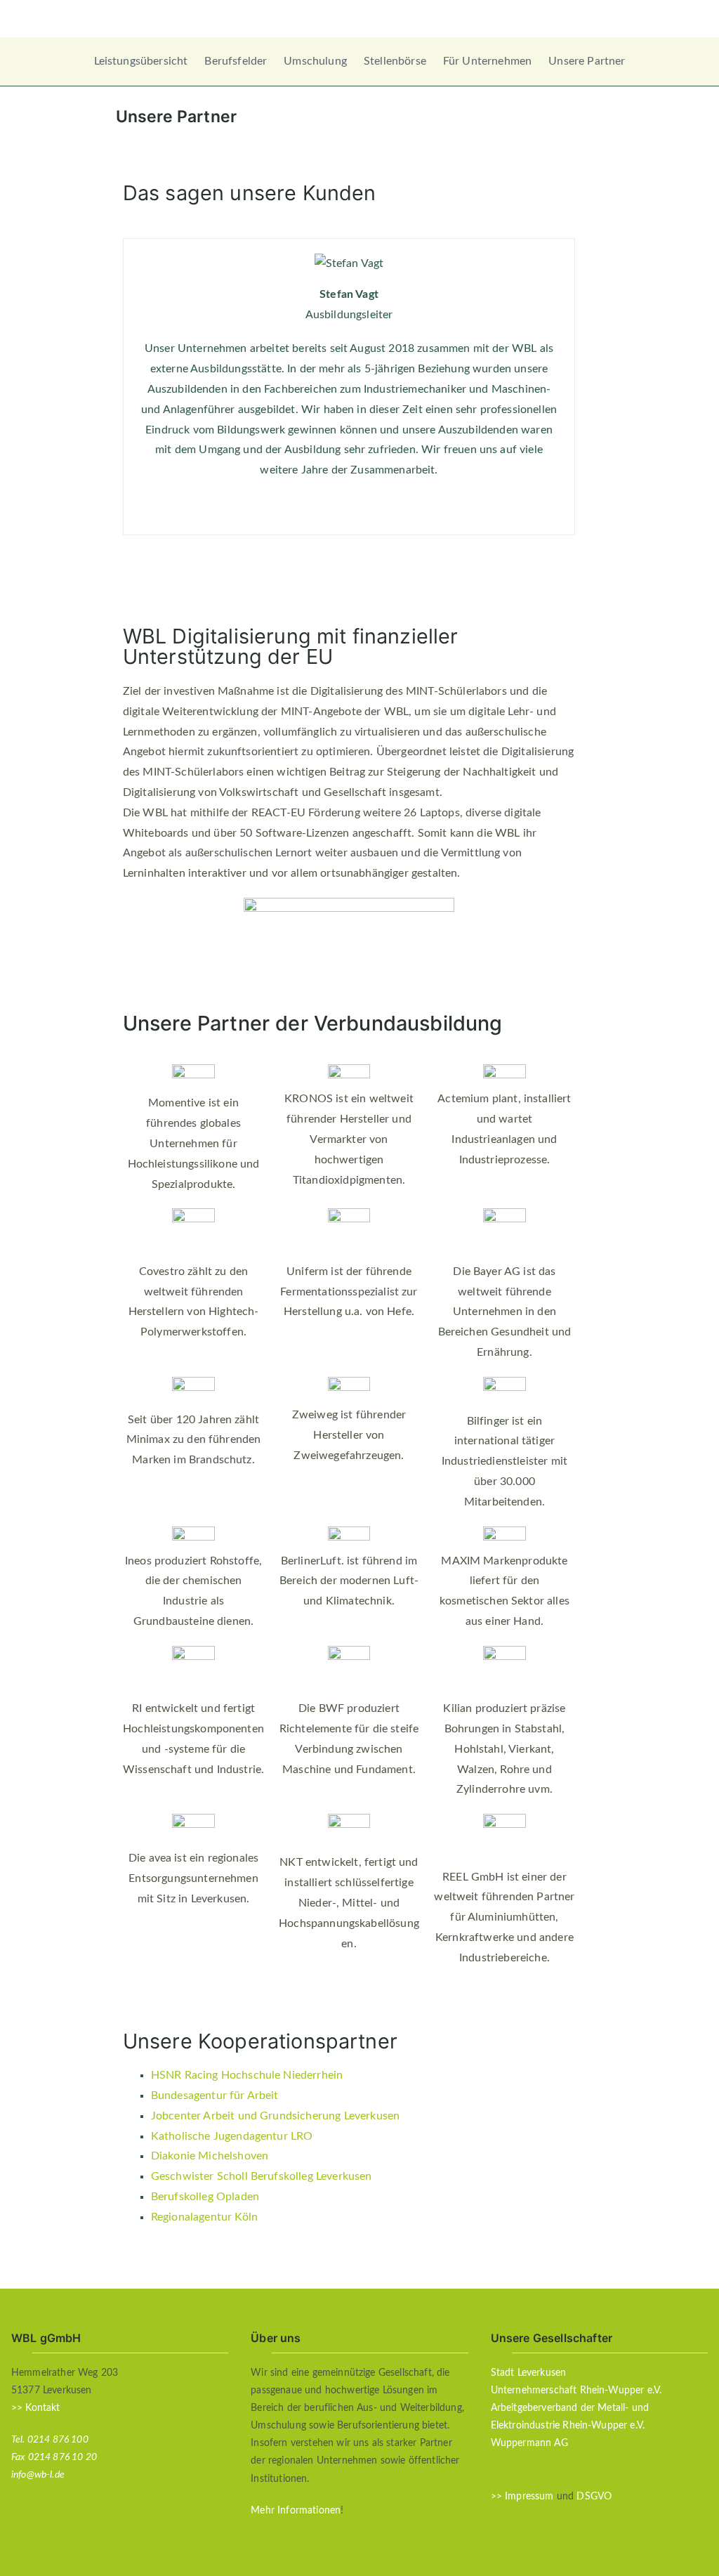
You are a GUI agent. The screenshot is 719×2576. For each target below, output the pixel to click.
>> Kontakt (36, 2408)
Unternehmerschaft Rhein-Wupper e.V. (576, 2391)
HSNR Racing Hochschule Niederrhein (247, 2075)
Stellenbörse (395, 61)
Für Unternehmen (487, 61)
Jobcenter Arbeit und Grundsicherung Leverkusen (275, 2116)
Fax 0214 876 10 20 (54, 2457)
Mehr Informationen (296, 2511)
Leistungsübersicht (141, 61)
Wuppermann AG (529, 2443)
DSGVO (594, 2497)
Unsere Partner (587, 61)
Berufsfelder (236, 61)
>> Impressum (522, 2497)
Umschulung (315, 61)
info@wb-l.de (38, 2475)
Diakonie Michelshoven (210, 2156)
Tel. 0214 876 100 (50, 2440)
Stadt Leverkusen (529, 2373)
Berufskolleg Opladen (205, 2197)
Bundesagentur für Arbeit (215, 2096)
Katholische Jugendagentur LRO (232, 2136)
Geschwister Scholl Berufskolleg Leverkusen (262, 2176)
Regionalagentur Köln (204, 2217)
